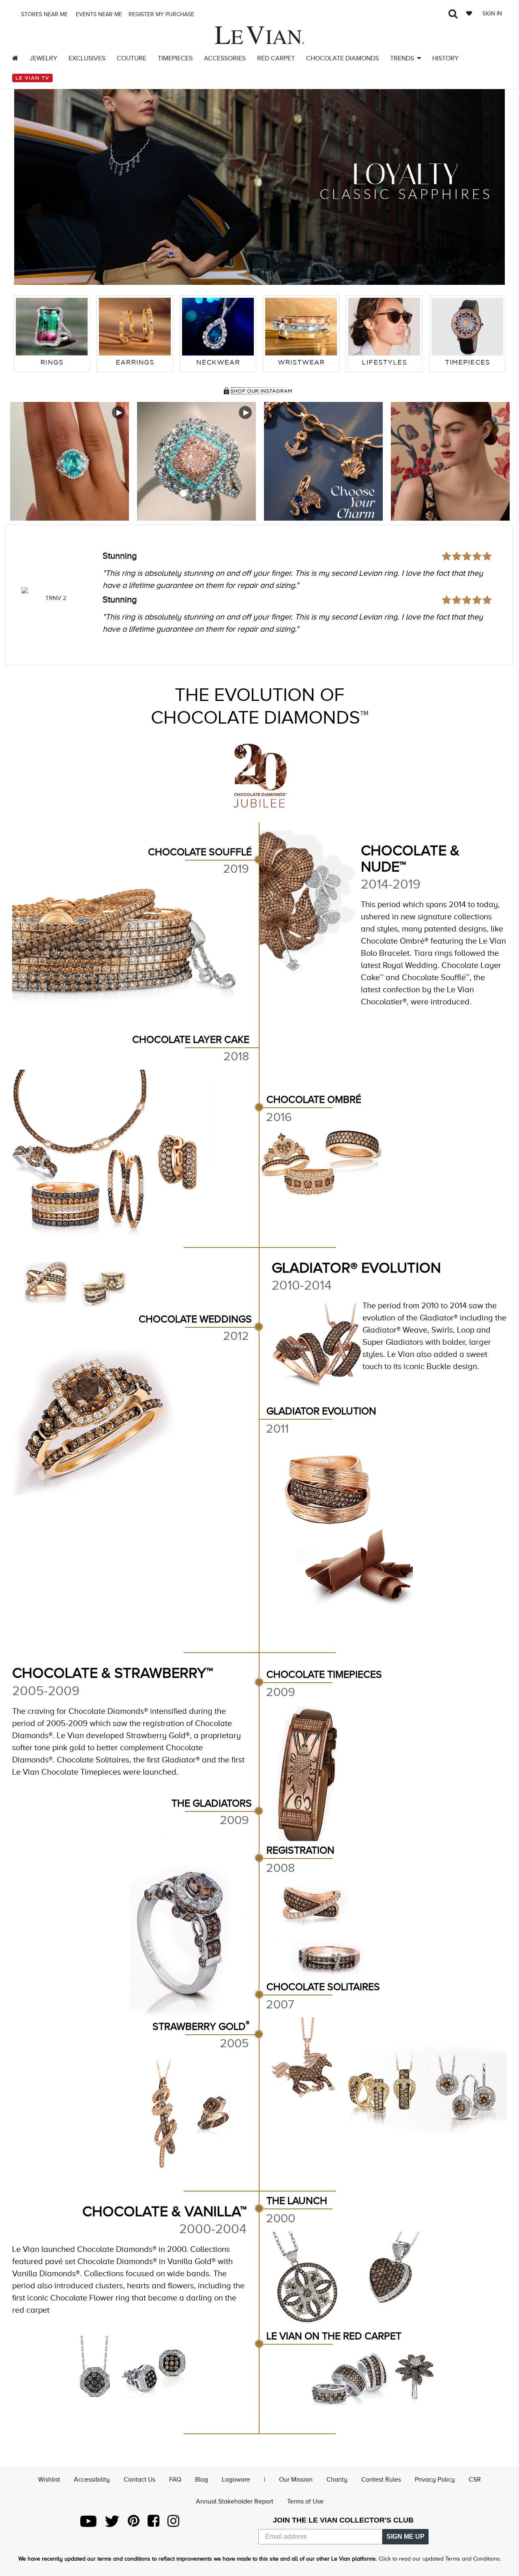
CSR (475, 2480)
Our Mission (296, 2480)
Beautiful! (121, 556)
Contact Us (139, 2480)
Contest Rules (381, 2480)
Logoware (236, 2480)
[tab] (52, 334)
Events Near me (98, 14)
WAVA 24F (56, 598)
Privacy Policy (435, 2480)
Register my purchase (162, 14)
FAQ (175, 2480)
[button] (28, 181)
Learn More (70, 461)
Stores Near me (44, 14)
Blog (202, 2480)
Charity (337, 2480)
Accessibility (92, 2480)
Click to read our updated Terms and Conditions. (440, 2559)
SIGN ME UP (405, 2536)
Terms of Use (305, 2501)
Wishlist (49, 2480)
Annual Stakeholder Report (235, 2501)
